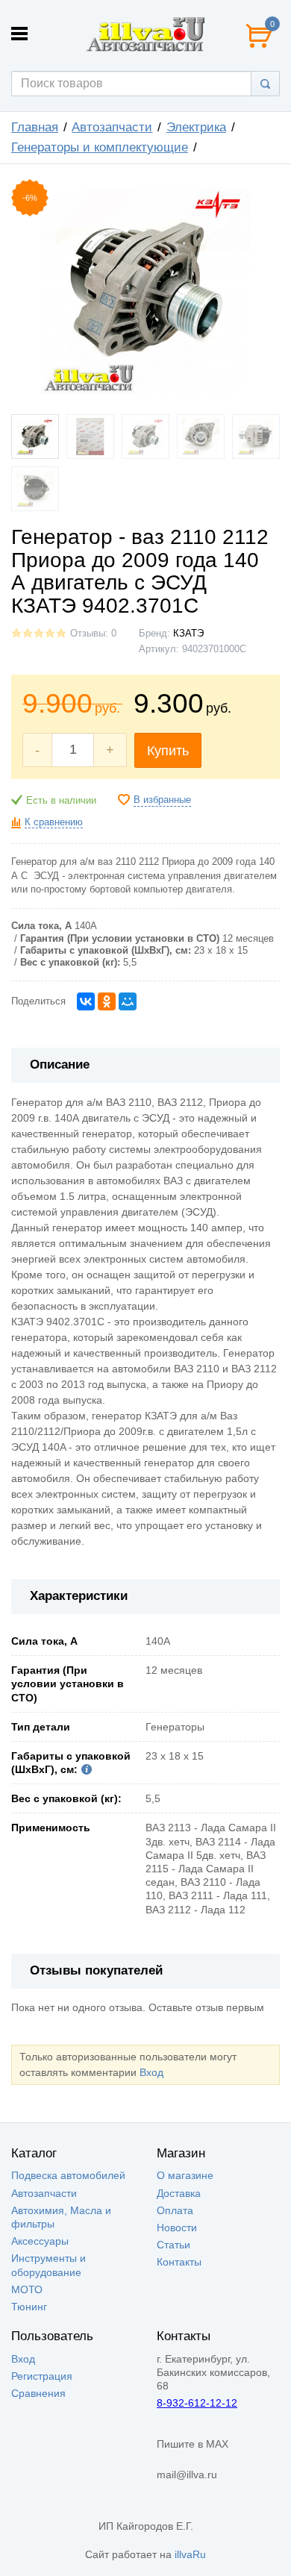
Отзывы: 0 (93, 634)
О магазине (185, 2175)
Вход (151, 2072)
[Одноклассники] (107, 1001)
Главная (35, 127)
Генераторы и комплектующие (100, 147)
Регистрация (42, 2376)
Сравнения (38, 2393)
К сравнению (54, 822)
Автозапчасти (112, 127)
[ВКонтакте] (86, 1001)
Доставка (179, 2193)
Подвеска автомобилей (68, 2175)
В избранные (162, 800)
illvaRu (190, 2554)
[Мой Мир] (128, 1001)
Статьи (173, 2245)
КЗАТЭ (188, 634)
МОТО (27, 2289)
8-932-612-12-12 (197, 2403)
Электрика (196, 127)
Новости (177, 2228)
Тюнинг (29, 2307)
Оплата (175, 2210)
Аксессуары (40, 2241)
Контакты (179, 2262)
